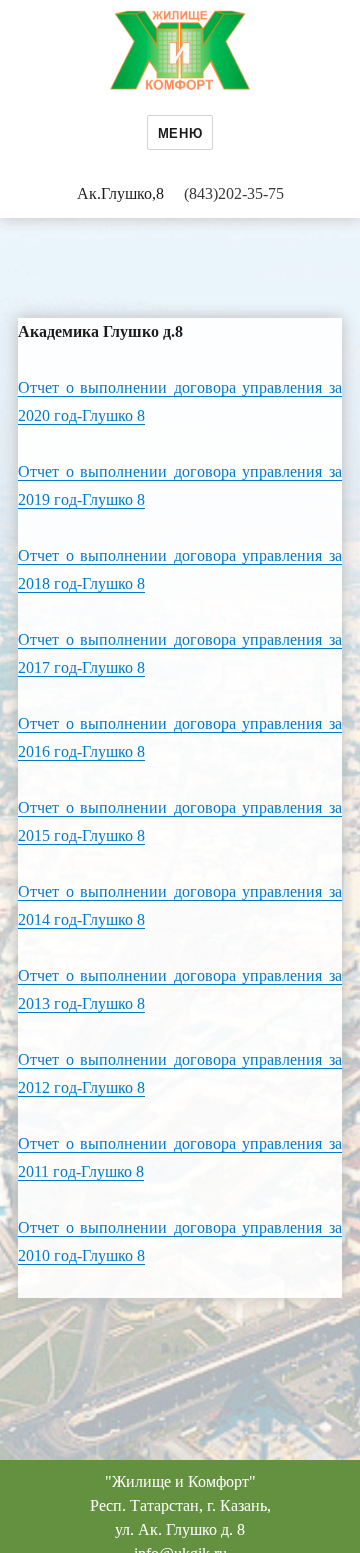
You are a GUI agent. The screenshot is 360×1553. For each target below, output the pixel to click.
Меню (180, 132)
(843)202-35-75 (234, 193)
